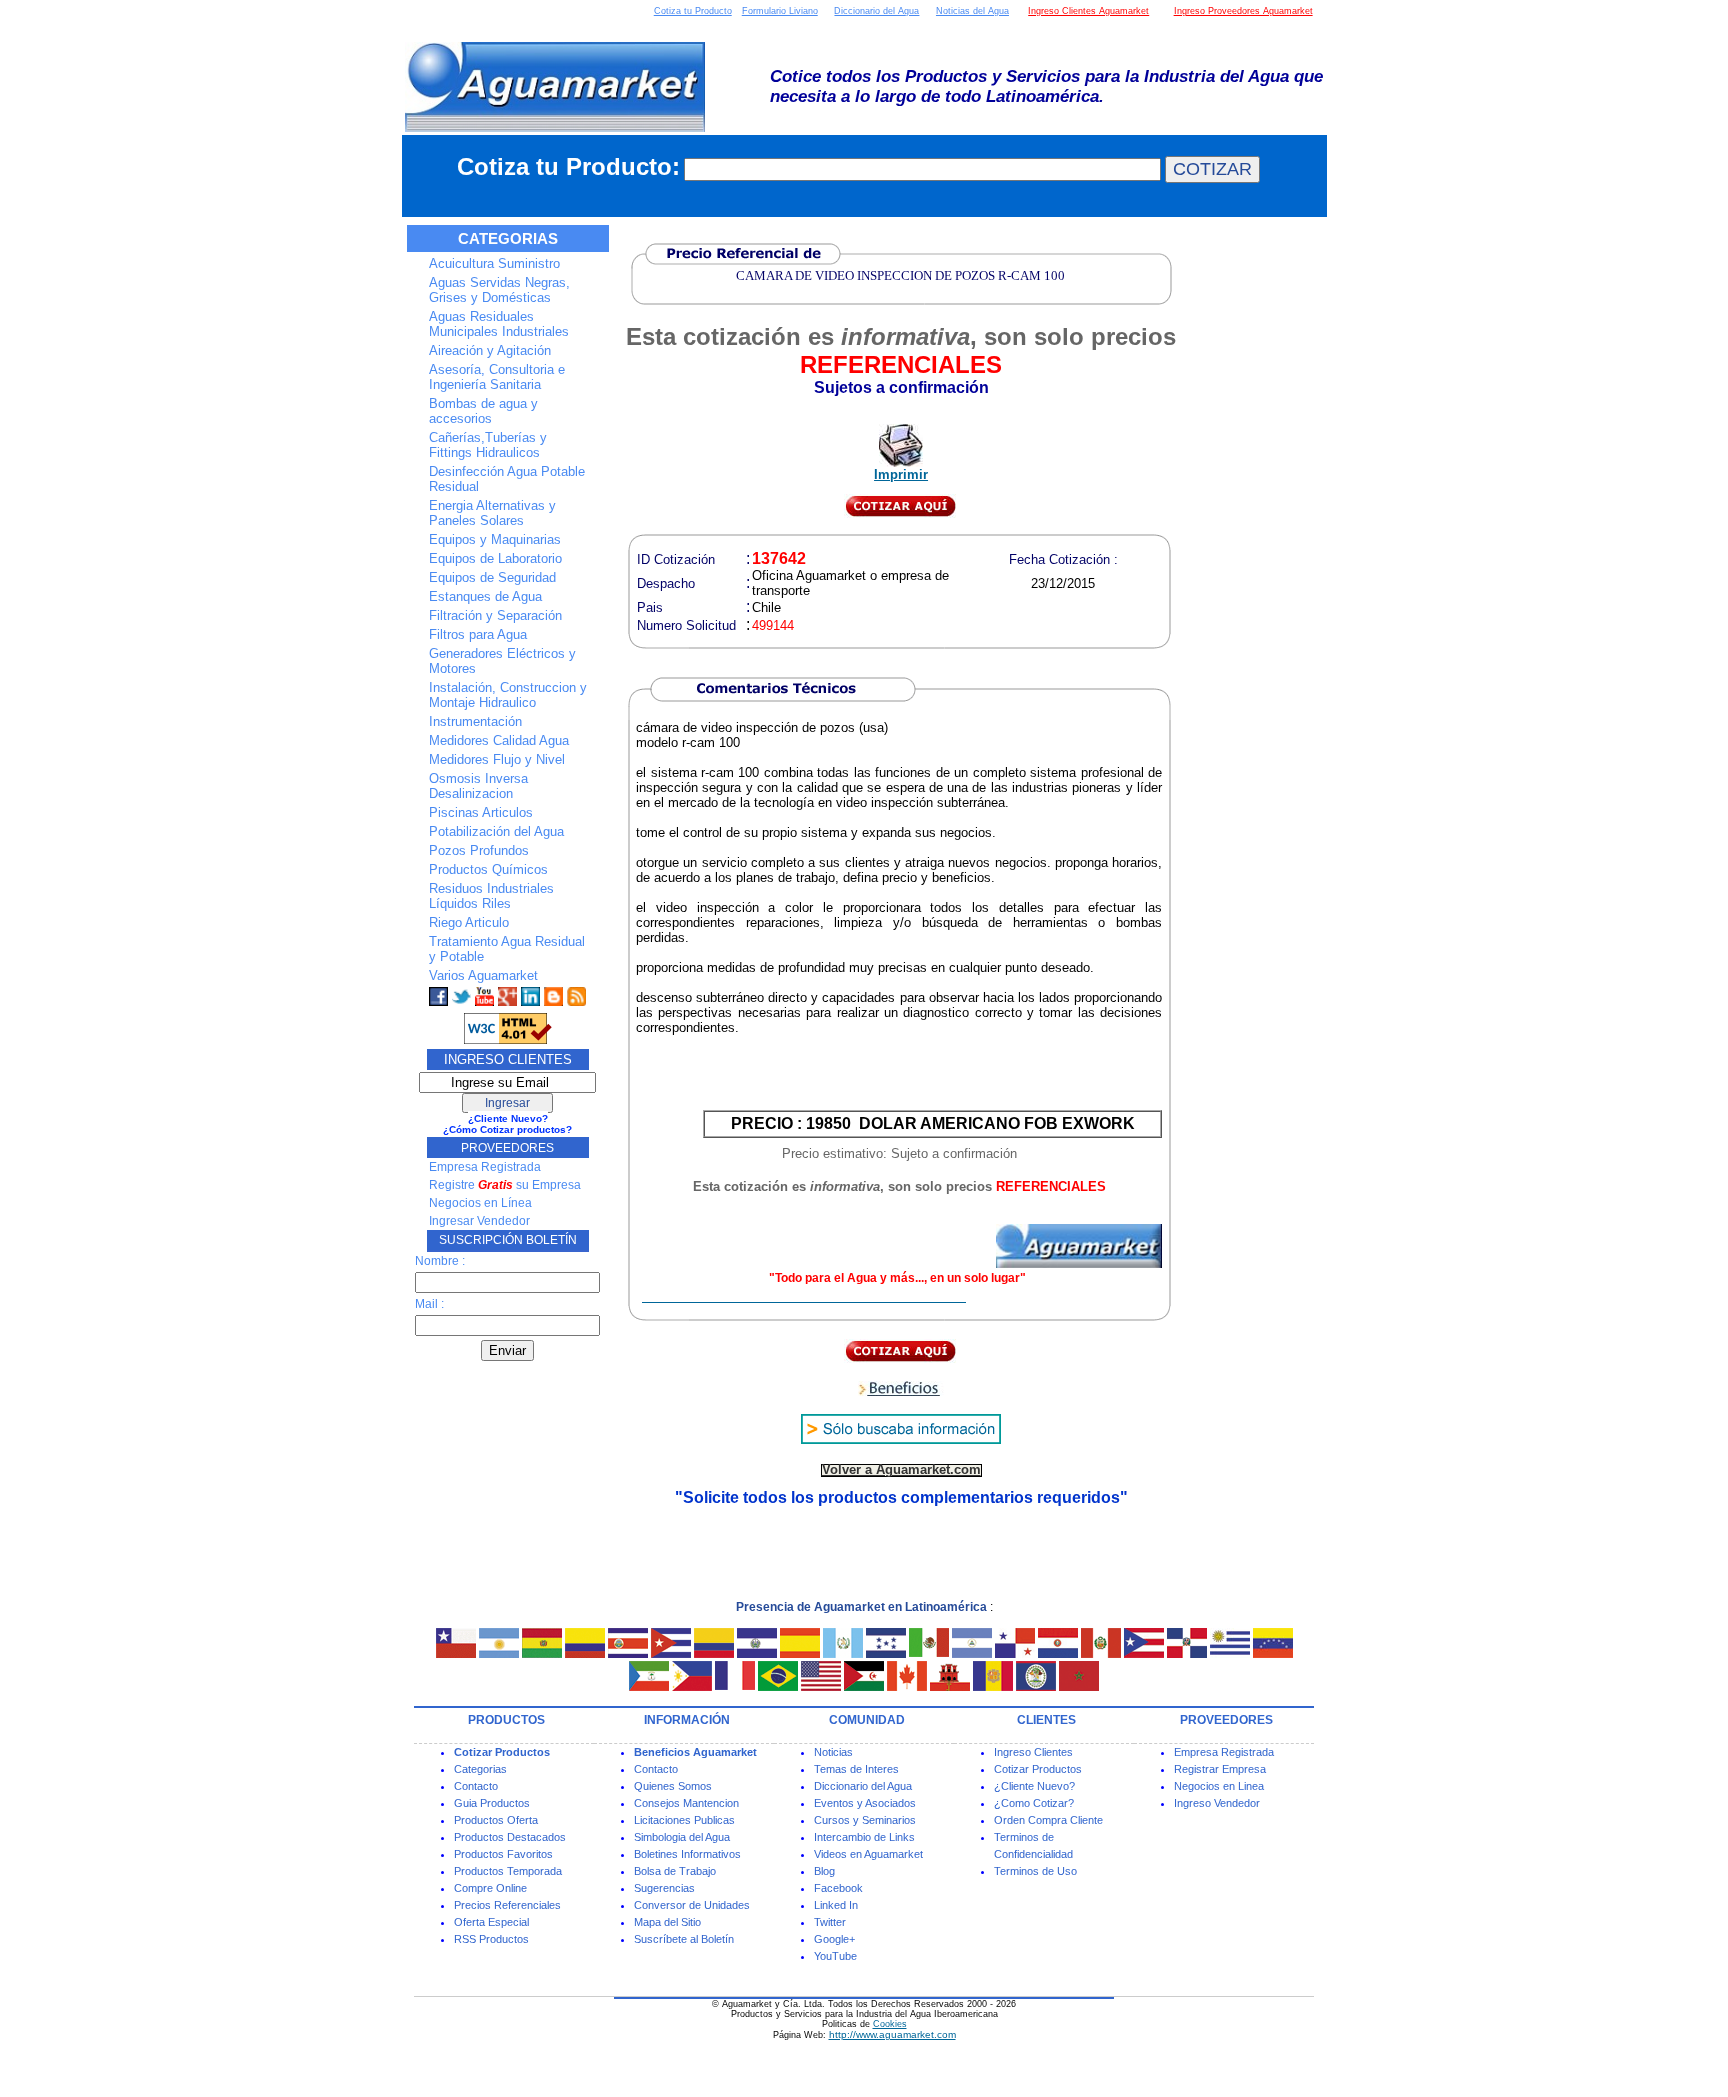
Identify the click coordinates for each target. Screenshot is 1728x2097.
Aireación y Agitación (490, 350)
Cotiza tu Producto (693, 11)
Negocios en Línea (480, 1203)
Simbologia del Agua (682, 1837)
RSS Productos (491, 1939)
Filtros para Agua (478, 634)
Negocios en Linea (1219, 1786)
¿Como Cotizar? (1034, 1803)
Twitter (830, 1922)
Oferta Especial (491, 1922)
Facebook (838, 1888)
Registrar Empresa (1220, 1769)
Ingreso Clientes (1033, 1752)
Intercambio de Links (864, 1837)
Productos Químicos (488, 869)
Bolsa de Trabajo (675, 1871)
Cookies (890, 2024)
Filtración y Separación (495, 615)
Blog (824, 1871)
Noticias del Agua (972, 11)
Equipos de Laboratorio (495, 558)
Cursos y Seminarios (865, 1820)
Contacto (476, 1786)
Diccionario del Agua (876, 11)
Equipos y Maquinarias (495, 539)
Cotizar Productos (1038, 1769)
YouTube (835, 1956)
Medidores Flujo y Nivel (497, 759)
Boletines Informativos (687, 1854)
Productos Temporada (508, 1871)
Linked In (836, 1905)
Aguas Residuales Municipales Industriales (499, 324)
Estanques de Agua (485, 596)
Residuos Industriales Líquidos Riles (491, 896)
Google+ (834, 1939)
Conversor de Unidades (692, 1905)
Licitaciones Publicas (684, 1820)
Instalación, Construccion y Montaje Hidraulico (508, 695)
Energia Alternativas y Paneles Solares (492, 513)
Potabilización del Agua (496, 831)
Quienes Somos (673, 1786)
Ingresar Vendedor (479, 1221)
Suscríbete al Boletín (684, 1939)
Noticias (833, 1752)
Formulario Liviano (780, 11)
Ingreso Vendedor (1217, 1803)
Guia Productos (492, 1803)
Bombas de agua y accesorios (483, 411)
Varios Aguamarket (483, 975)
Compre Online (490, 1888)
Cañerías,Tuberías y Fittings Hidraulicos (488, 445)
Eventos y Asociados (865, 1803)
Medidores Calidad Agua (499, 740)
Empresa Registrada (485, 1167)
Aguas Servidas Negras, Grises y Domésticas (499, 290)
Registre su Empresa (505, 1185)
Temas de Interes (856, 1769)
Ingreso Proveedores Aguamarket (1243, 11)
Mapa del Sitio (667, 1922)
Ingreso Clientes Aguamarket (1088, 11)
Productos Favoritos (503, 1854)
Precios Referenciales (507, 1905)
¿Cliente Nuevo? (1034, 1786)
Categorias (480, 1769)
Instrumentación (475, 721)
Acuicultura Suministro (494, 263)
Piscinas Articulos (481, 812)
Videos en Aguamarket (868, 1854)
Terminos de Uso (1035, 1871)
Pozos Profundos (479, 850)
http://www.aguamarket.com (892, 2034)
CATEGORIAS (508, 238)
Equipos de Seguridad (492, 577)
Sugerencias (664, 1888)
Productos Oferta (496, 1820)
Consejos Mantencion (686, 1803)
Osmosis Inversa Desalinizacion (478, 786)
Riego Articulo (469, 922)
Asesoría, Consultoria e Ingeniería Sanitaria (497, 377)
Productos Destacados (510, 1837)
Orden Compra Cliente (1048, 1820)
